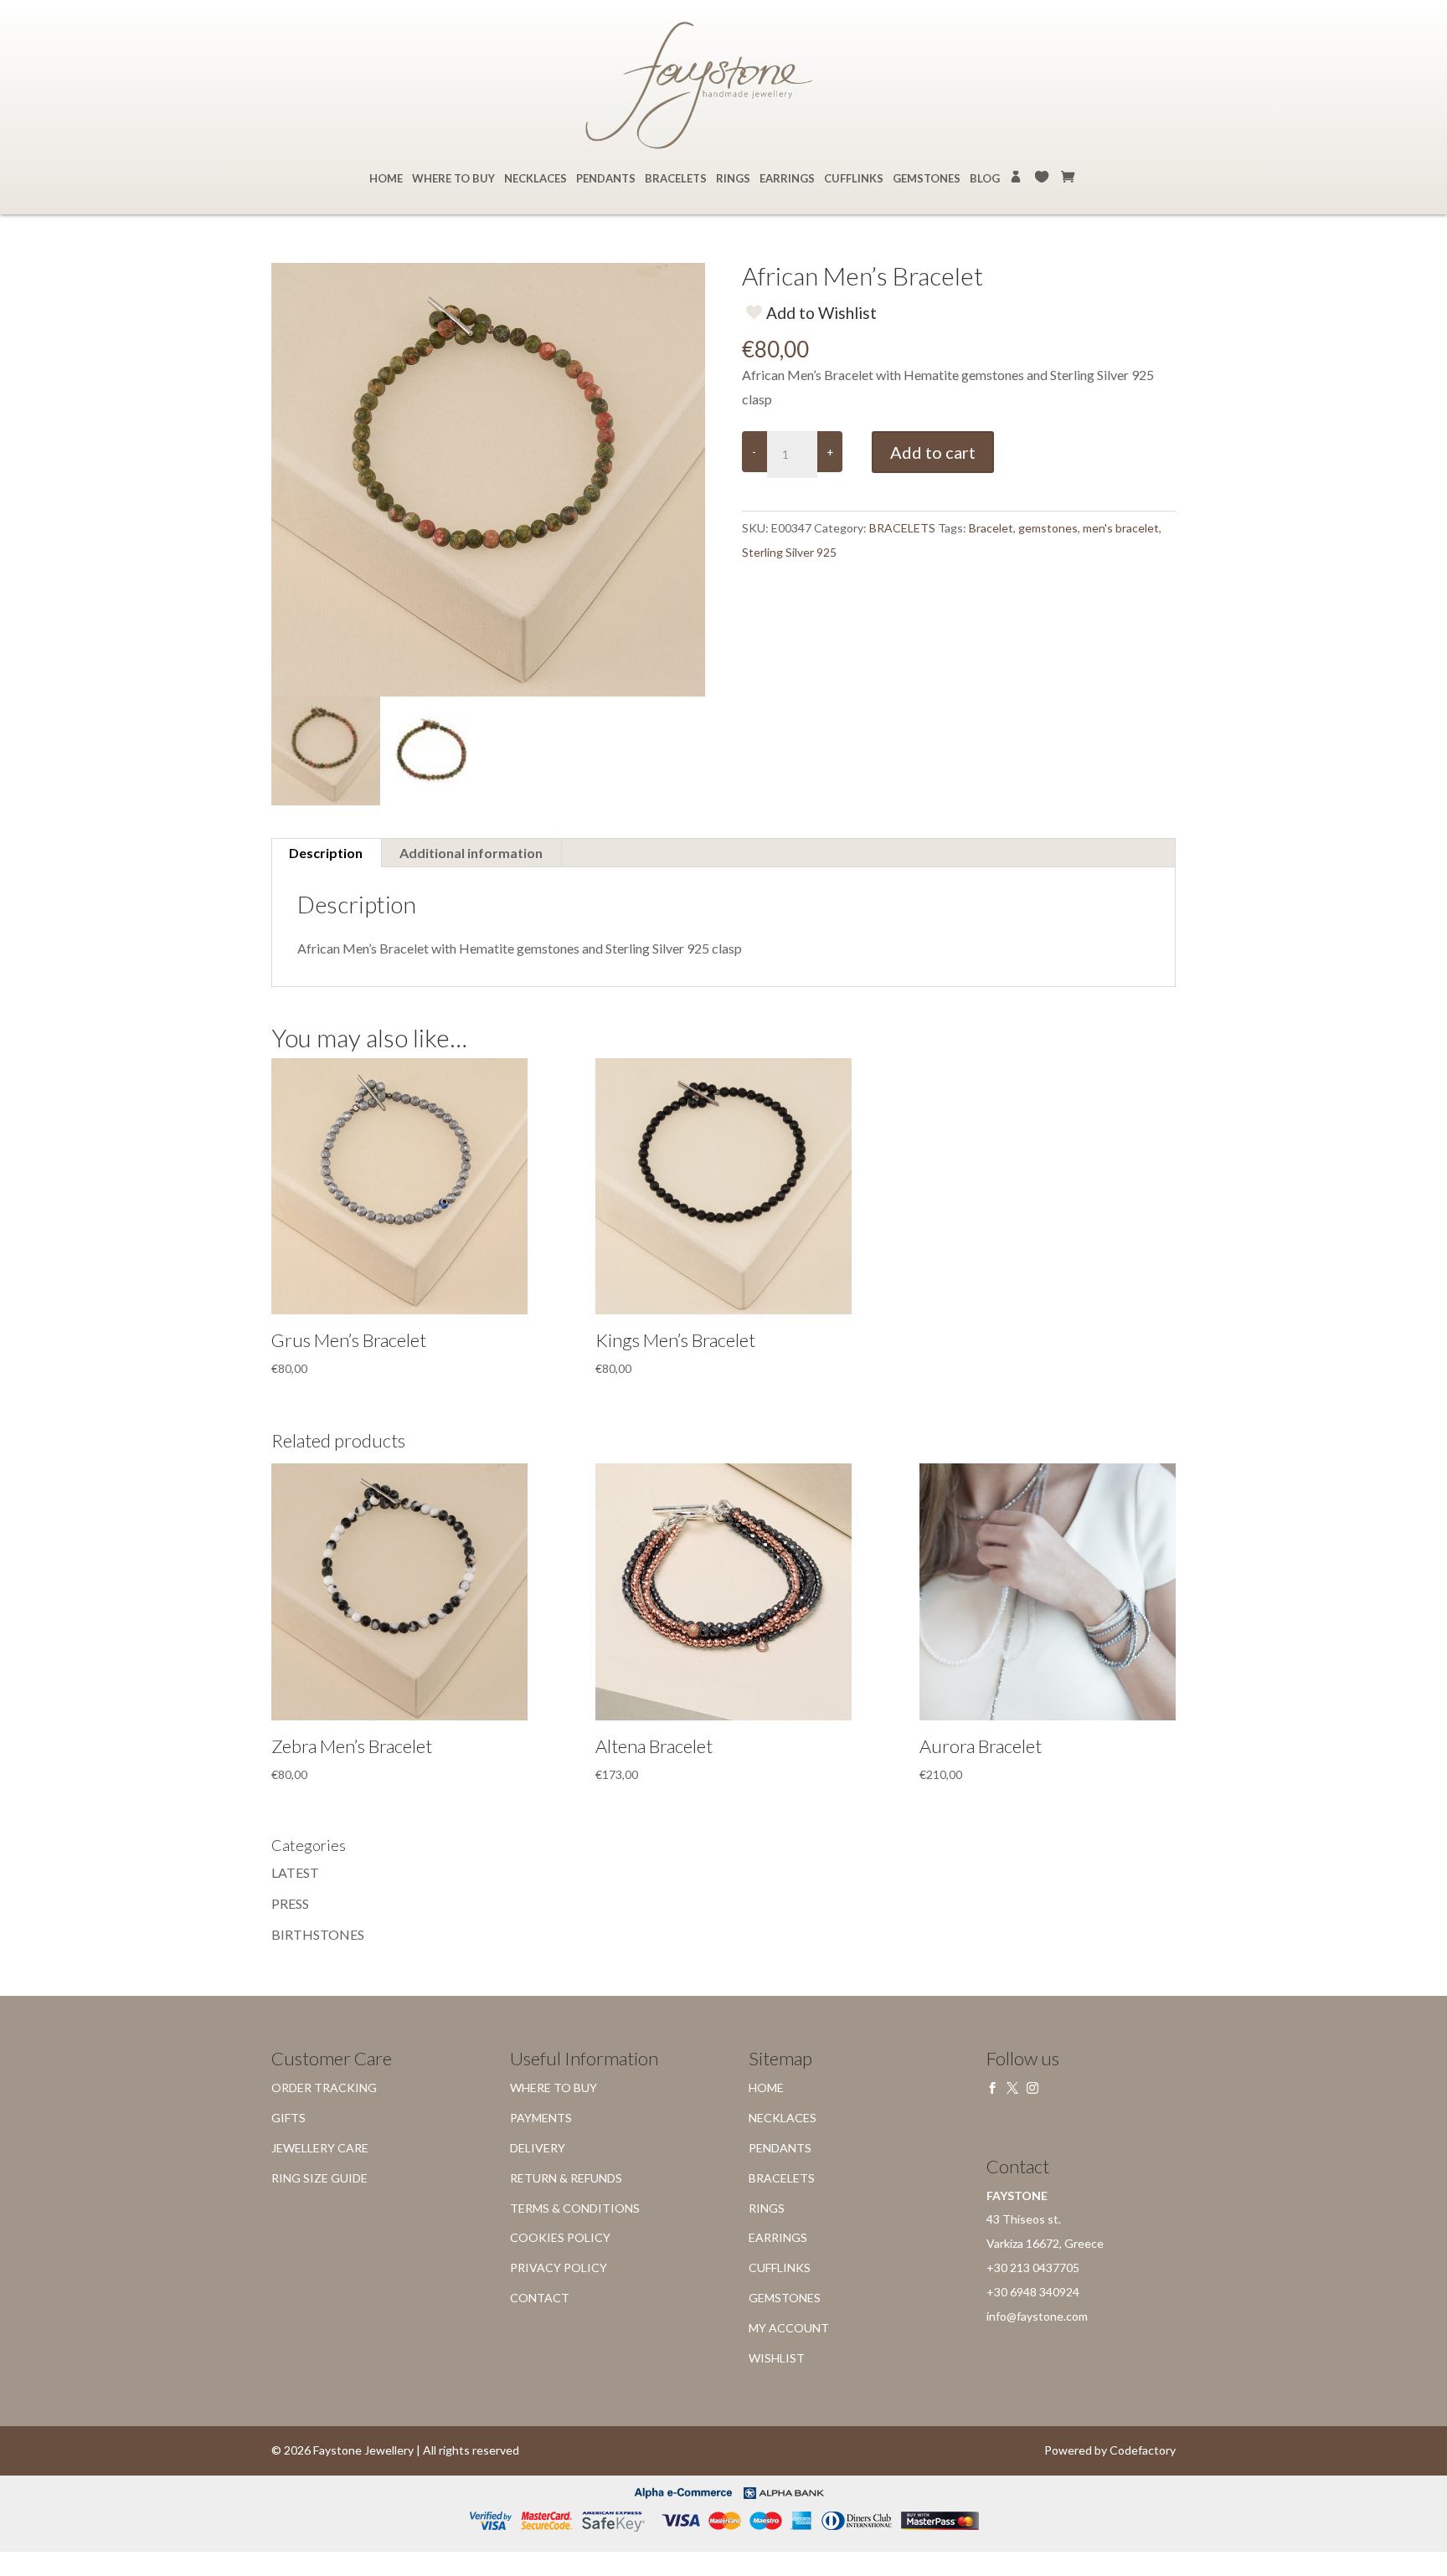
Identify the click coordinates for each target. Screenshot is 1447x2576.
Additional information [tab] (471, 853)
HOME (386, 179)
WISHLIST (1043, 177)
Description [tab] (326, 853)
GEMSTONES (927, 179)
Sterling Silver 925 (789, 552)
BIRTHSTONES (318, 1934)
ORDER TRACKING (324, 2088)
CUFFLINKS (854, 179)
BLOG (985, 179)
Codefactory (1143, 2450)
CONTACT (540, 2298)
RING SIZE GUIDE (319, 2178)
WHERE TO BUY (453, 179)
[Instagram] (1032, 2088)
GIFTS (288, 2118)
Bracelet (991, 528)
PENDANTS (606, 179)
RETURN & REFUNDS (566, 2178)
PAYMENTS (541, 2118)
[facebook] (992, 2088)
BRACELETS (676, 179)
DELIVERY (538, 2148)
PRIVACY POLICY (559, 2267)
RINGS (733, 179)
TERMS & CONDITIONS (575, 2208)
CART (1069, 177)
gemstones (1048, 528)
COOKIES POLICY (560, 2237)
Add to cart (933, 452)
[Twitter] (1012, 2088)
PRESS (290, 1903)
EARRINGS (787, 179)
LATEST (295, 1872)
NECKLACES (536, 179)
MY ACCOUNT (1017, 177)
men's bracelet (1121, 528)
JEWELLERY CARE (320, 2148)
